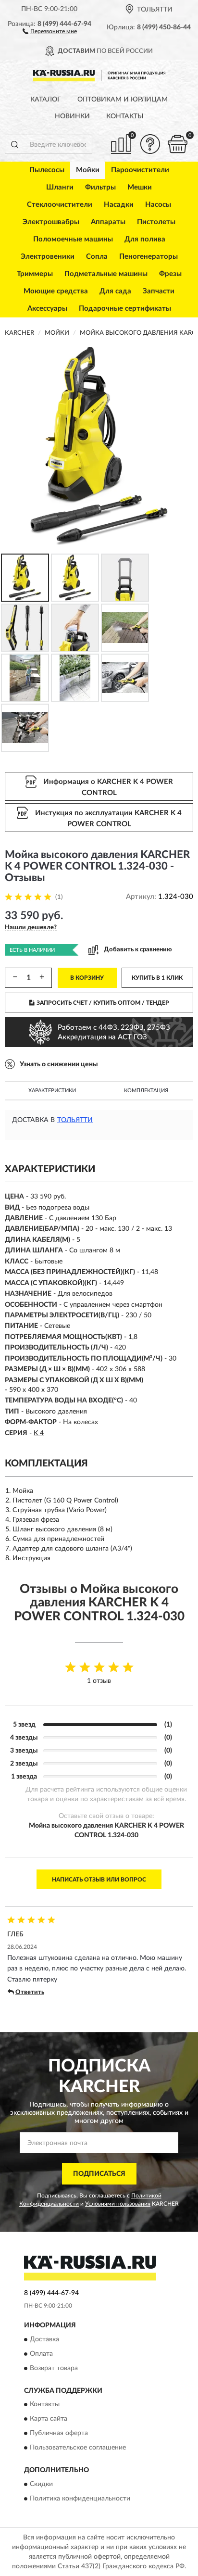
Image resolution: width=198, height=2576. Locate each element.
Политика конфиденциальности (80, 2499)
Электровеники (48, 257)
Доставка (44, 2339)
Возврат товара (54, 2368)
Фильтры (100, 187)
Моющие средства (56, 291)
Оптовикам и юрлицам (123, 100)
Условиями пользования (118, 2204)
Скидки (41, 2484)
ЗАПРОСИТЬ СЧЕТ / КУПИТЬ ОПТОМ (103, 1003)
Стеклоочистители (60, 205)
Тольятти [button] (75, 1120)
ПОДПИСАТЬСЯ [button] (99, 2174)
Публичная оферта (59, 2434)
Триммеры (35, 274)
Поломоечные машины (73, 239)
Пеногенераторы (148, 257)
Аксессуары (47, 309)
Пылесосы (47, 170)
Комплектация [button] (146, 1091)
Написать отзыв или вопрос (99, 1880)
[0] (177, 144)
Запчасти (159, 291)
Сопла (97, 257)
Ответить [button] (30, 1992)
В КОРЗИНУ (87, 978)
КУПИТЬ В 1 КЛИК (157, 978)
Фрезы (170, 274)
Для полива (145, 239)
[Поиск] (14, 144)
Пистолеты (156, 222)
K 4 (39, 1433)
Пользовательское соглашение (78, 2448)
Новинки (72, 116)
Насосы (158, 205)
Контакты (125, 116)
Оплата (41, 2354)
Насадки (119, 205)
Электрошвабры (51, 222)
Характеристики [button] (52, 1091)
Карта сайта (49, 2419)
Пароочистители (140, 170)
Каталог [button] (46, 100)
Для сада (115, 291)
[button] (50, 31)
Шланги (60, 187)
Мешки (140, 187)
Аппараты (108, 222)
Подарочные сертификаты (125, 309)
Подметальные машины (106, 274)
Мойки (88, 170)
